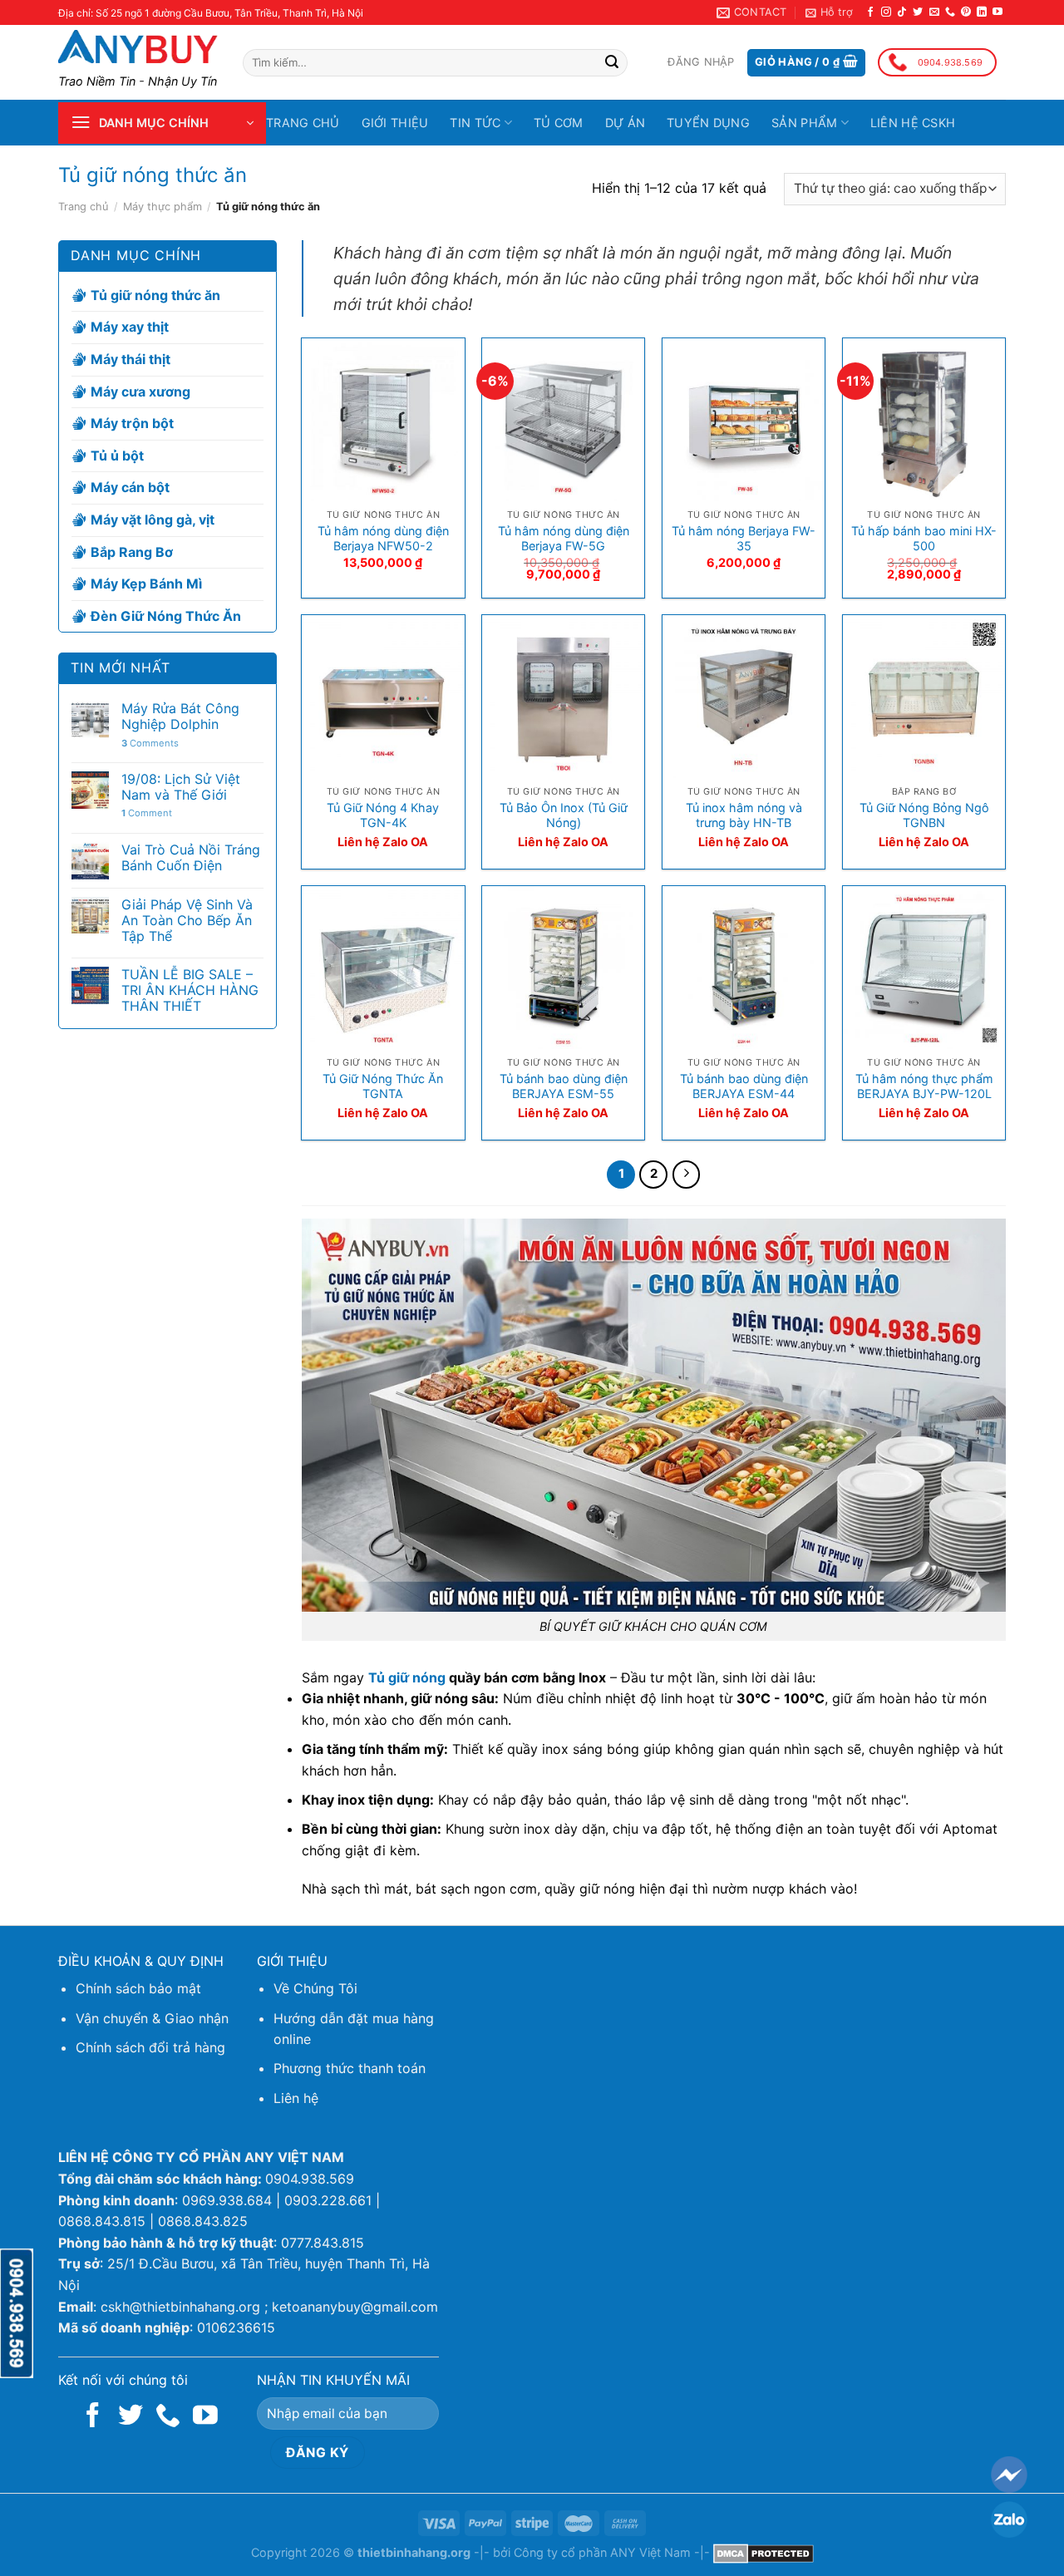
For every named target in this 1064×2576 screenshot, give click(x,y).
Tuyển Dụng (708, 123)
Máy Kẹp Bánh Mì (146, 584)
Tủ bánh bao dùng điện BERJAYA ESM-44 (744, 1086)
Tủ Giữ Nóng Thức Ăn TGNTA (383, 1086)
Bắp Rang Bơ (132, 552)
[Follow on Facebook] (870, 12)
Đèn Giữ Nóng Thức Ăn (166, 616)
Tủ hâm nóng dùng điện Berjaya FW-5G (564, 539)
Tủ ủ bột (117, 456)
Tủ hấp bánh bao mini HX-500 (924, 539)
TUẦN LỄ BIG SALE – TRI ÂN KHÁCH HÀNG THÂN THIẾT (190, 990)
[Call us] (950, 12)
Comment (147, 813)
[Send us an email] (934, 12)
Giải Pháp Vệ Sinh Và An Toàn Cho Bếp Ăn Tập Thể (187, 921)
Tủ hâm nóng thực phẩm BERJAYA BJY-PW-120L (924, 1086)
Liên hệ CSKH (913, 123)
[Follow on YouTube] (997, 12)
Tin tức (475, 123)
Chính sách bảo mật (138, 1988)
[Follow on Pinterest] (966, 12)
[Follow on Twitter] (918, 12)
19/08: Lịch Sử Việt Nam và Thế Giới (181, 787)
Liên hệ (296, 2098)
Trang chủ (303, 123)
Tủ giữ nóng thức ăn (155, 295)
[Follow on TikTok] (902, 12)
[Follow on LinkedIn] (982, 12)
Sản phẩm (804, 123)
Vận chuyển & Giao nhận (152, 2018)
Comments (150, 744)
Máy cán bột (130, 487)
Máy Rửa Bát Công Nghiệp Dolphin (180, 717)
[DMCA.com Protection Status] (764, 2552)
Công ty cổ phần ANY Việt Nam (602, 2552)
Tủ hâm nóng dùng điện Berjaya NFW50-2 (383, 539)
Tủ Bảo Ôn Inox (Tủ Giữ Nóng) (564, 815)
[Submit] (612, 63)
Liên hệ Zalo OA (383, 842)
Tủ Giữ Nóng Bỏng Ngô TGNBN (924, 815)
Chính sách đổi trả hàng (150, 2047)
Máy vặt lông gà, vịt (153, 520)
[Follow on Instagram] (886, 12)
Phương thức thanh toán (350, 2068)
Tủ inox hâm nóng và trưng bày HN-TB (744, 815)
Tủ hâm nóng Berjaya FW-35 (744, 539)
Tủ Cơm (559, 123)
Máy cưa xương (140, 392)
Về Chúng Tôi (315, 1988)
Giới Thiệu (395, 123)
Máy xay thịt (130, 328)
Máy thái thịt (131, 359)
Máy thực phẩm (163, 207)
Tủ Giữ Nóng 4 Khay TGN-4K (383, 815)
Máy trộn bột (132, 423)
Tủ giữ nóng (407, 1677)
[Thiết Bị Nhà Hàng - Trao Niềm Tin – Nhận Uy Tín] (138, 47)
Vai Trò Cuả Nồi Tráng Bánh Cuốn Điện (191, 858)
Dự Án (625, 123)
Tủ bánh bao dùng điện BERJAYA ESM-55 (564, 1086)
